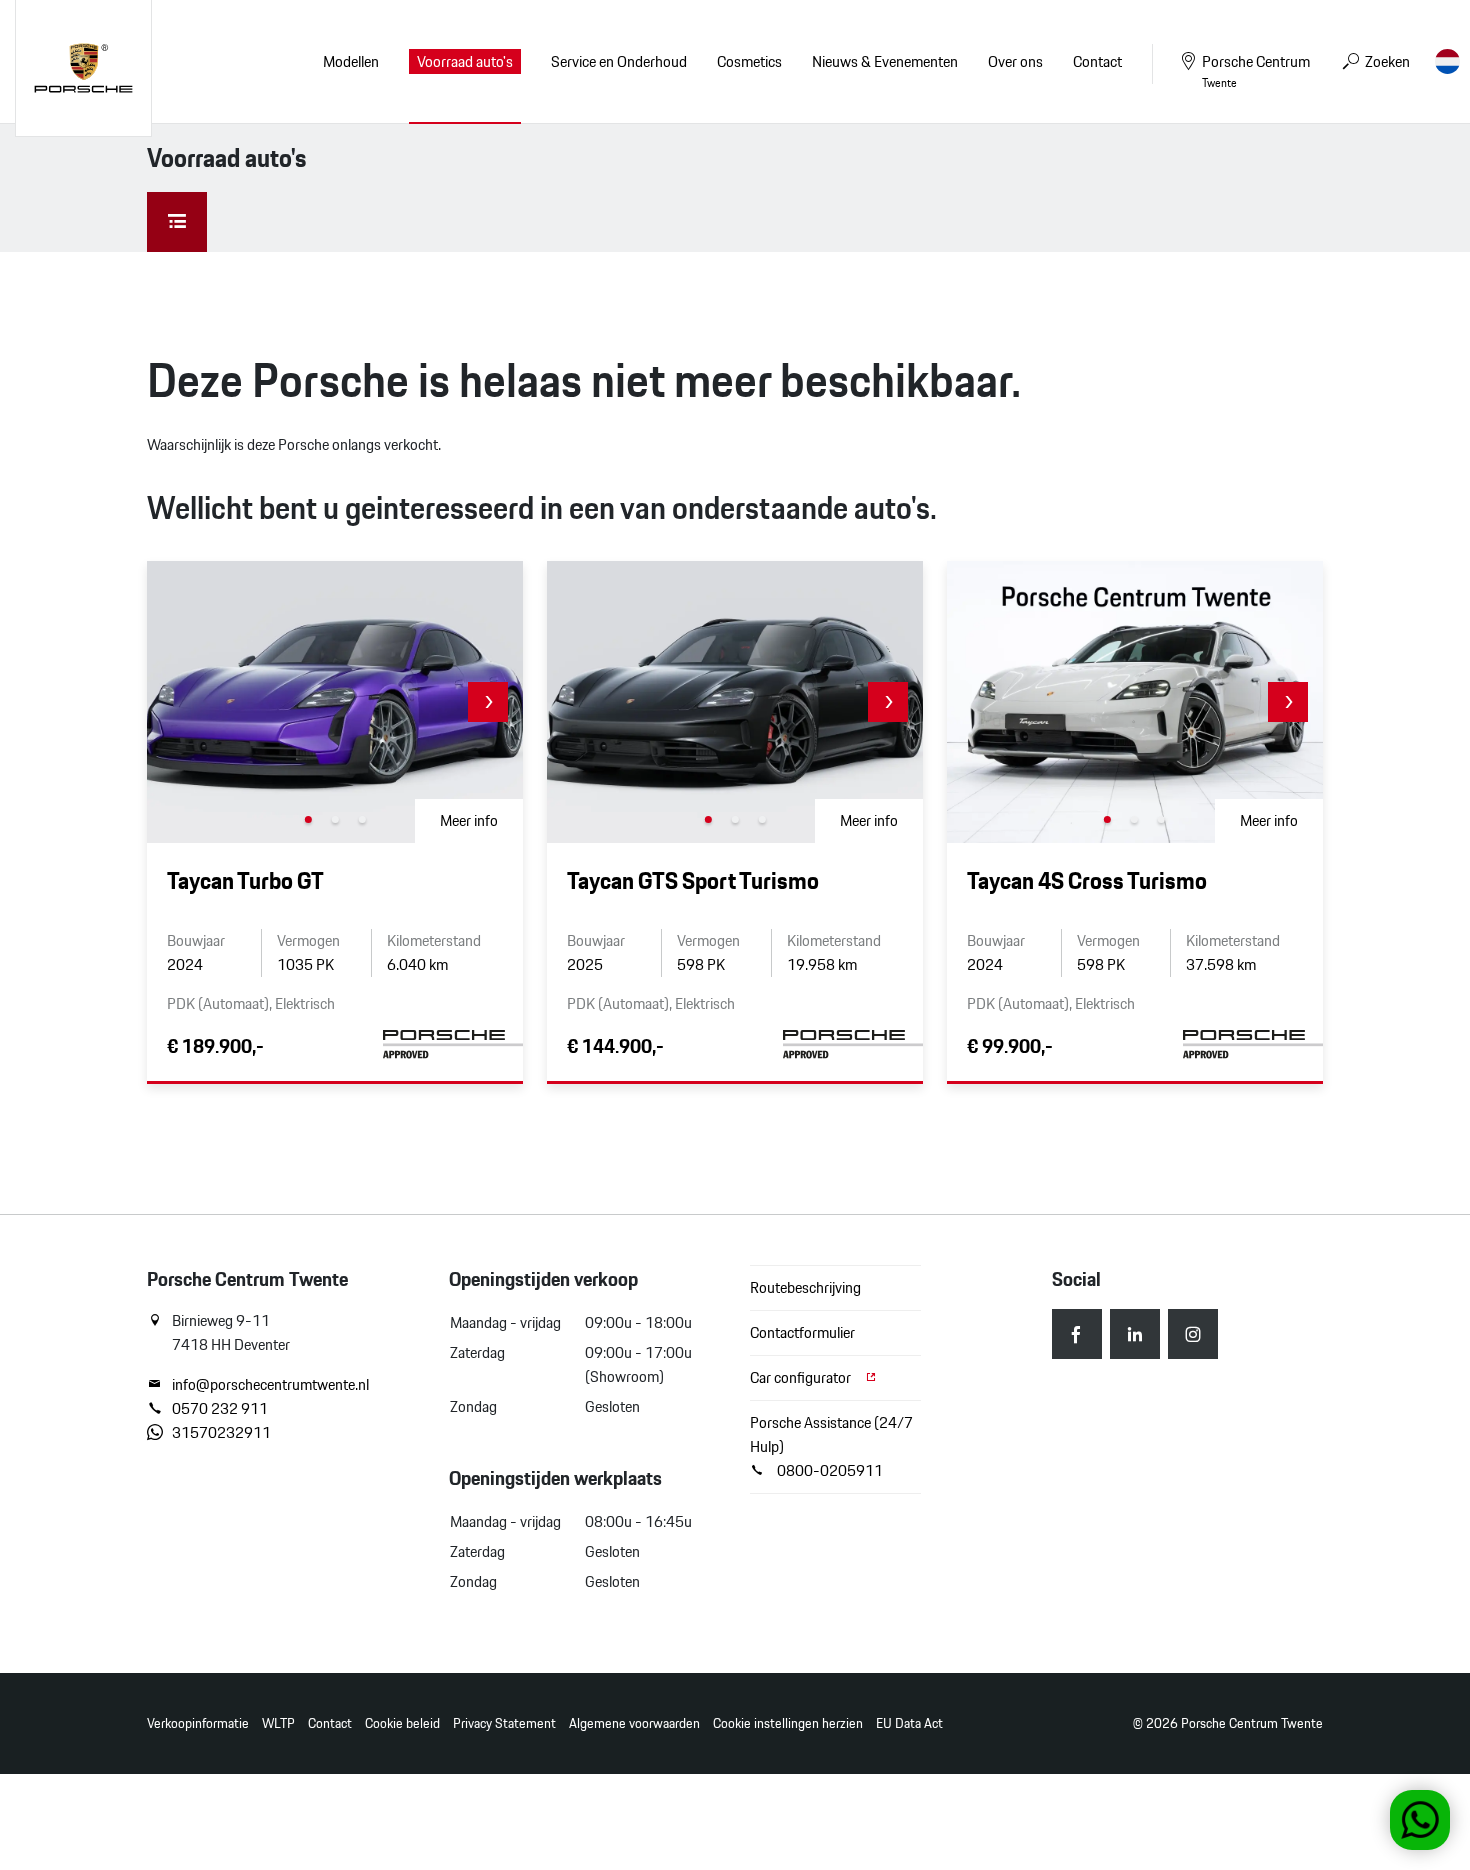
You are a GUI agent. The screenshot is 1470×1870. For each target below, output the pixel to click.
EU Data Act (909, 1723)
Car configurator (802, 1377)
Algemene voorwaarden (634, 1723)
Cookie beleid (402, 1723)
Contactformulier (802, 1332)
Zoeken (1386, 61)
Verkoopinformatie (198, 1723)
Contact (330, 1723)
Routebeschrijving (805, 1287)
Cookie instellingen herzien (788, 1723)
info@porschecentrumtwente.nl (270, 1385)
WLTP (278, 1723)
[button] (488, 702)
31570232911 (221, 1433)
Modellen (351, 61)
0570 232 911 (220, 1409)
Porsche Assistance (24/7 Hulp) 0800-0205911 (831, 1446)
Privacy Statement (504, 1723)
